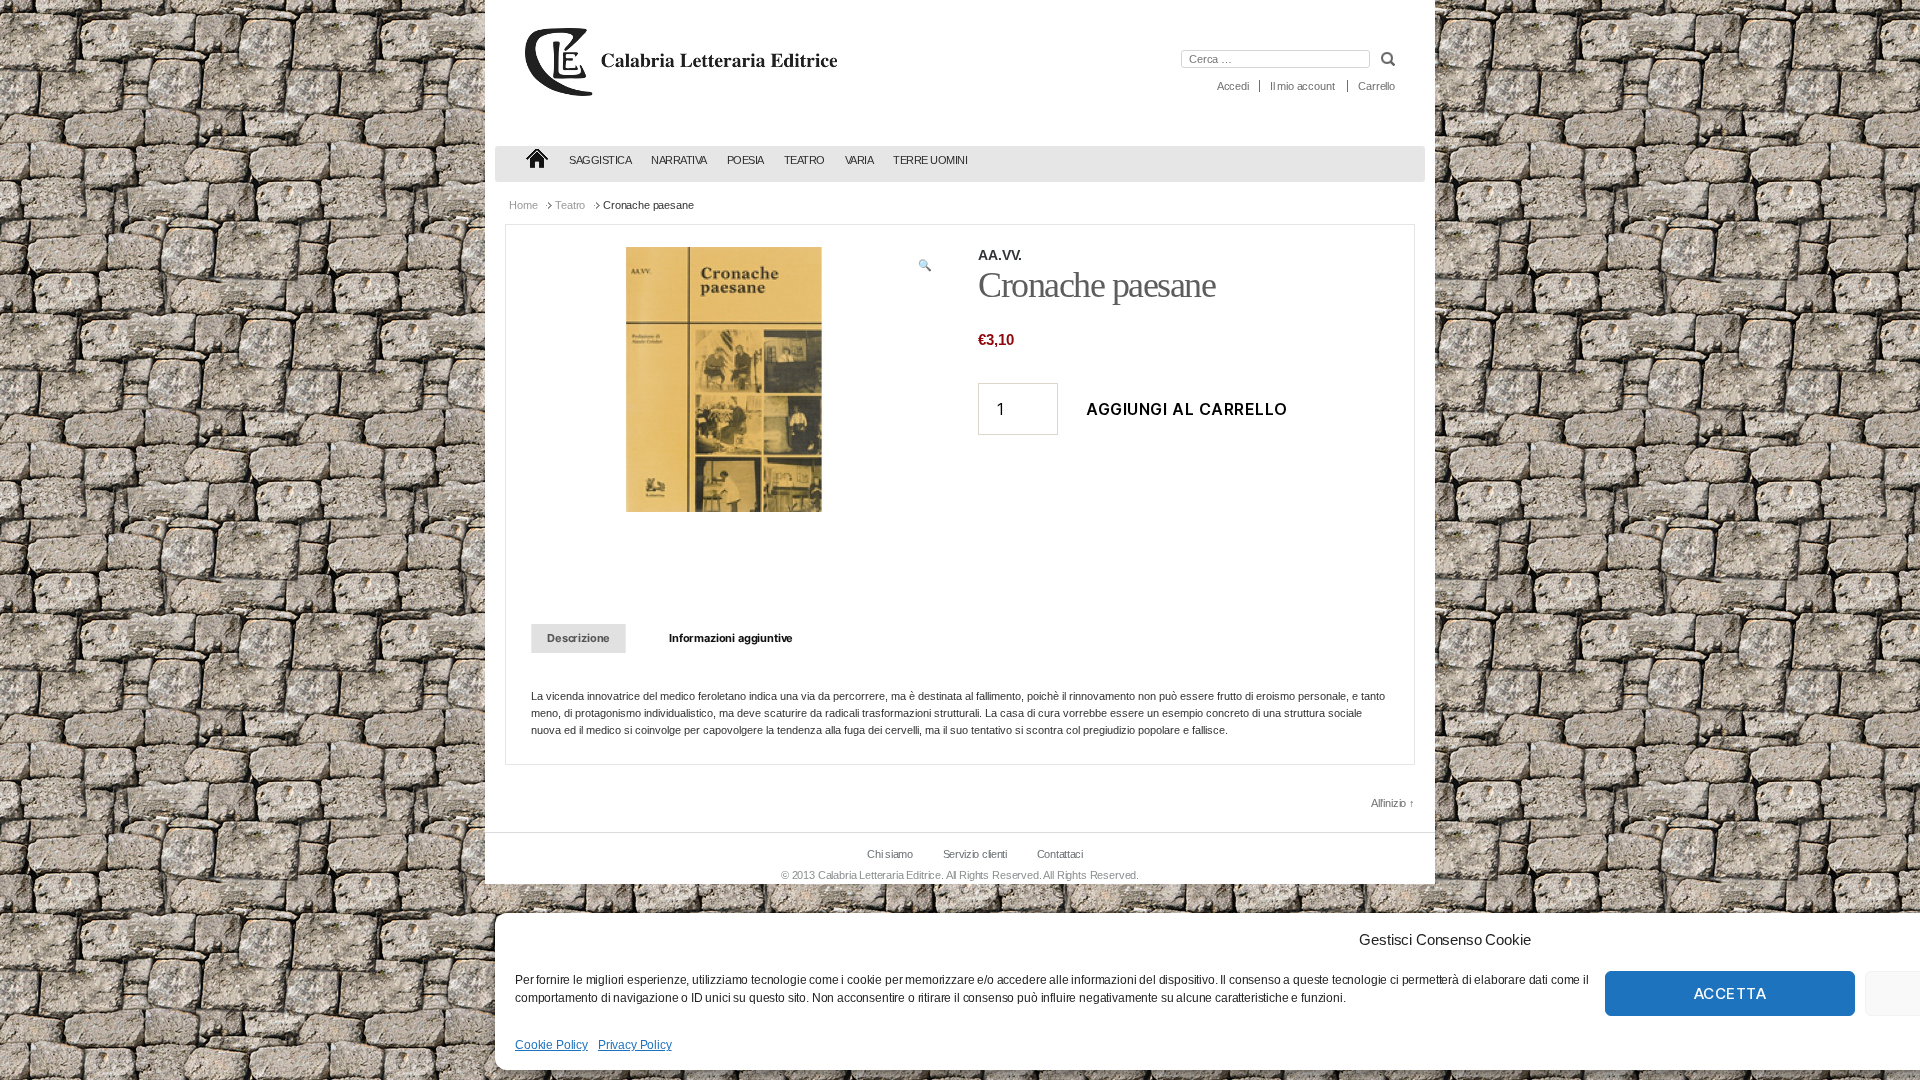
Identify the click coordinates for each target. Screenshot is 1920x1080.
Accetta (1730, 993)
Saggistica (600, 160)
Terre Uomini (930, 160)
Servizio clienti (975, 854)
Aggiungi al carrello (1187, 409)
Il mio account (1302, 86)
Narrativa (679, 160)
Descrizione (578, 638)
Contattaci (1060, 854)
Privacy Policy (635, 1045)
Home (523, 205)
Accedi (1233, 86)
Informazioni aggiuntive (731, 638)
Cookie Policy (551, 1045)
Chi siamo (889, 854)
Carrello (1376, 86)
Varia (859, 160)
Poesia (745, 160)
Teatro (804, 160)
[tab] (578, 638)
